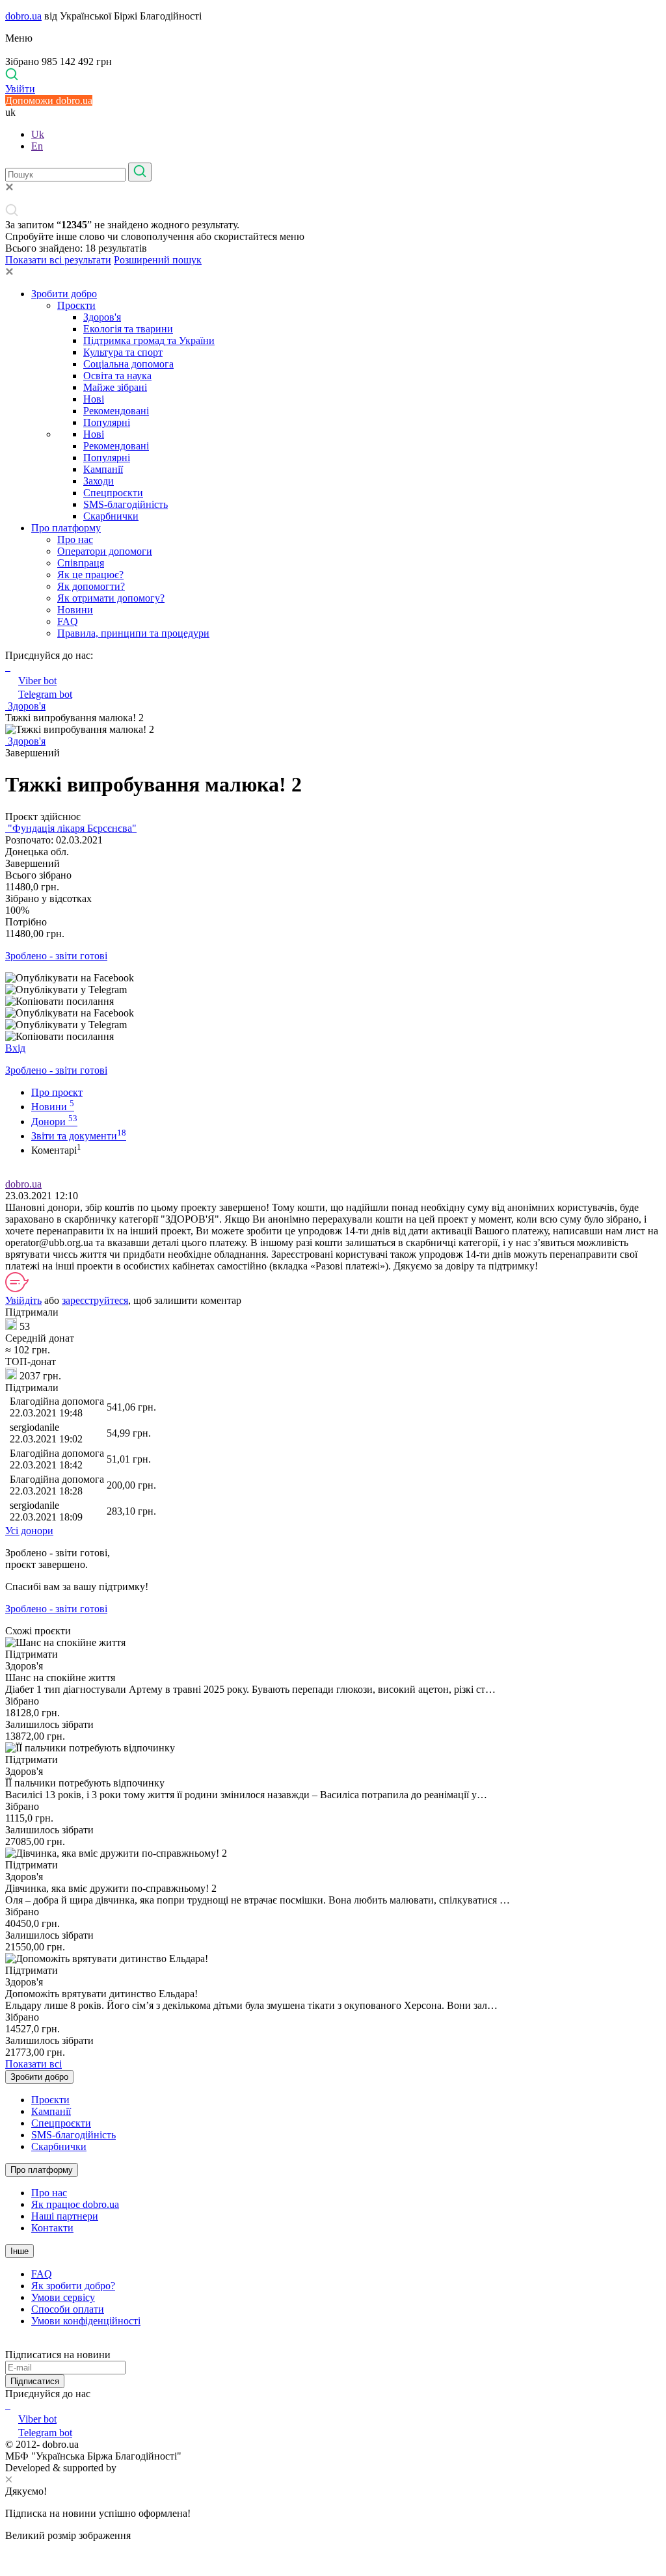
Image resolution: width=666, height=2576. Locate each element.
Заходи (99, 481)
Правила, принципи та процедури (133, 633)
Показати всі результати (58, 260)
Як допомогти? (91, 586)
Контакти (52, 2228)
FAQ (68, 621)
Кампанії (103, 469)
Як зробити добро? (73, 2286)
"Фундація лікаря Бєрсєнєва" (71, 828)
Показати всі (33, 2064)
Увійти (20, 89)
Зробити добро (64, 294)
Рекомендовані (116, 411)
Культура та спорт (123, 352)
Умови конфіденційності (86, 2321)
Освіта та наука (117, 376)
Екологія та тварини (128, 329)
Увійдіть (23, 1300)
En (37, 146)
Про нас (75, 539)
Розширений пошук (158, 260)
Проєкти (76, 305)
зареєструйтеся (95, 1300)
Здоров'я (102, 317)
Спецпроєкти (113, 493)
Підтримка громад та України (149, 340)
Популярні (107, 422)
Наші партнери (65, 2216)
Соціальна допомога (128, 364)
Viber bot (37, 681)
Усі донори (29, 1531)
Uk (38, 134)
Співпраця (81, 563)
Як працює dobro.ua (75, 2204)
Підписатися (35, 2381)
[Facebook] (7, 2405)
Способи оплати (68, 2309)
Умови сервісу (63, 2297)
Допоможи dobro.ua (49, 100)
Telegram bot (45, 694)
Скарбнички (111, 516)
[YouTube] (9, 2405)
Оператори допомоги (105, 551)
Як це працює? (90, 575)
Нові (94, 399)
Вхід (15, 1048)
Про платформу (66, 528)
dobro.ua (23, 16)
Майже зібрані (115, 387)
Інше (20, 2251)
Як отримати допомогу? (111, 598)
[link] (333, 978)
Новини (75, 610)
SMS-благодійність (126, 504)
